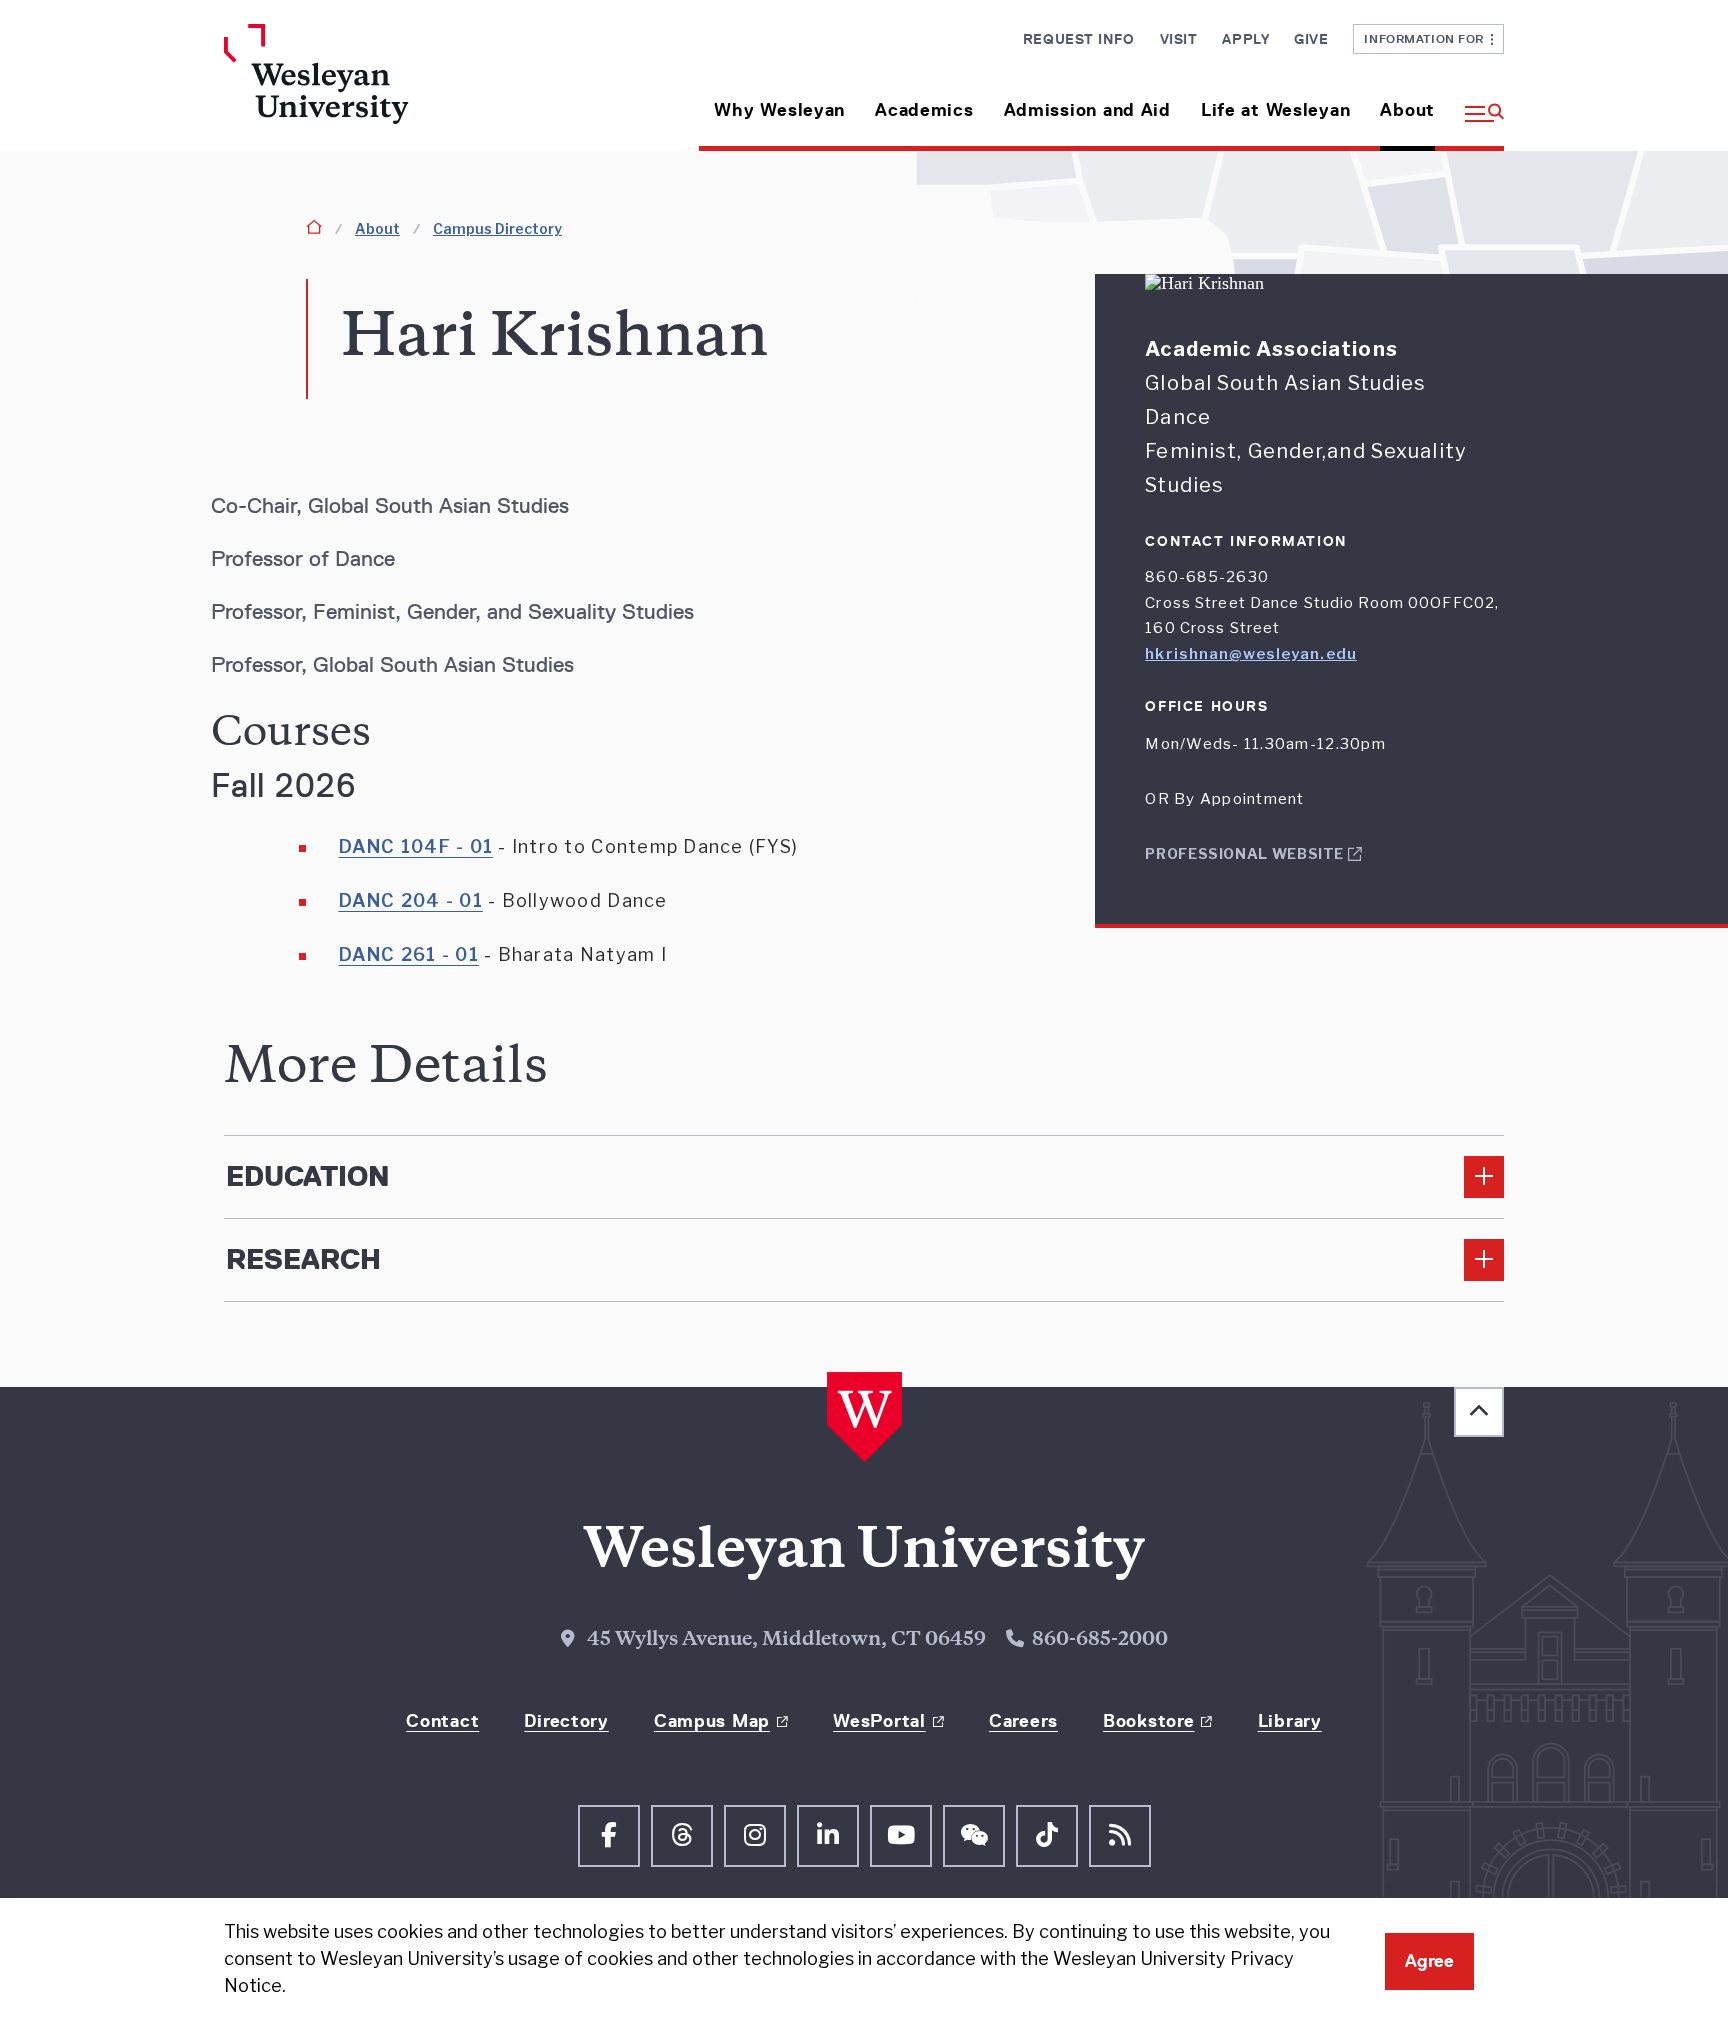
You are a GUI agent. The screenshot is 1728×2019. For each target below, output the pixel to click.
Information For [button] (1427, 38)
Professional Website (1246, 853)
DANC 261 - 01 (409, 954)
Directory (566, 1721)
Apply (1245, 39)
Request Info (1079, 39)
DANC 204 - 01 (411, 900)
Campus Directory (497, 228)
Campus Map (712, 1721)
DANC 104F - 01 (416, 846)
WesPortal (879, 1721)
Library (1290, 1721)
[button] (1477, 102)
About (1407, 110)
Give (1311, 39)
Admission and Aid (1087, 110)
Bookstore (1148, 1721)
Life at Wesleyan (1276, 110)
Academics (924, 110)
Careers (1023, 1721)
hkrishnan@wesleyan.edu (1251, 654)
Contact (442, 1721)
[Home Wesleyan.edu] (374, 87)
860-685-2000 (1100, 1641)
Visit (1179, 39)
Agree (1429, 1961)
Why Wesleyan (779, 110)
